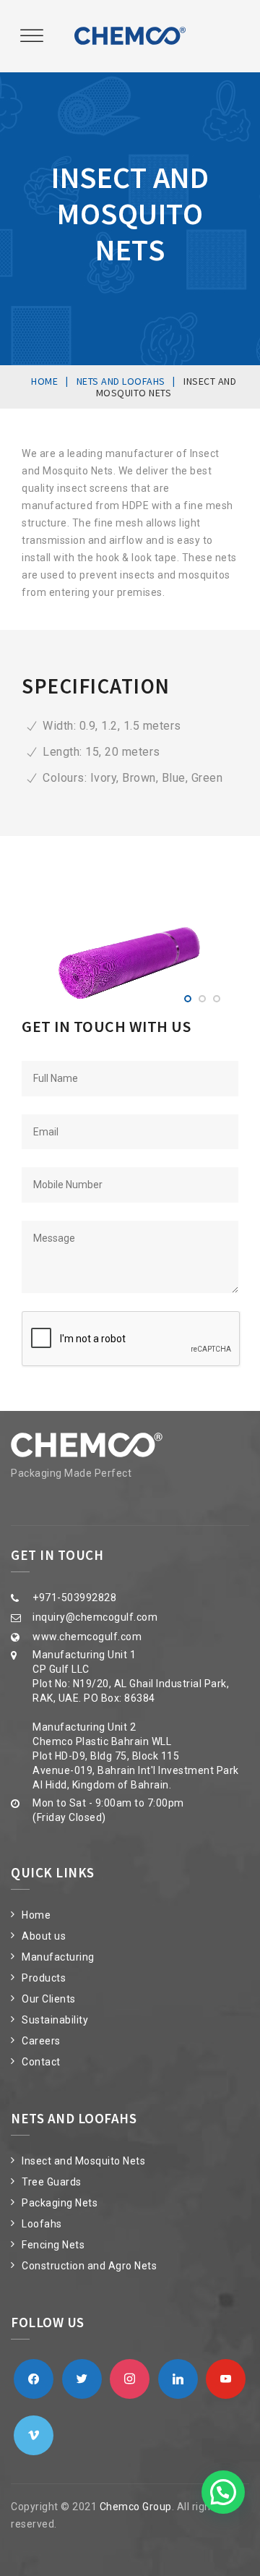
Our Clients (49, 1999)
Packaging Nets (60, 2203)
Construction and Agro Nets (89, 2266)
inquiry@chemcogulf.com (95, 1617)
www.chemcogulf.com (87, 1637)
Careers (41, 2041)
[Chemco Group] (130, 36)
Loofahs (42, 2224)
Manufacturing (58, 1957)
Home (36, 1915)
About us (44, 1936)
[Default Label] (130, 2378)
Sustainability (55, 2020)
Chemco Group (136, 2507)
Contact (41, 2062)
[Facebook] (34, 2378)
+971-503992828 (74, 1598)
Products (44, 1978)
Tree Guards (52, 2182)
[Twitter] (82, 2378)
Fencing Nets (53, 2245)
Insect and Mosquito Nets (83, 2161)
